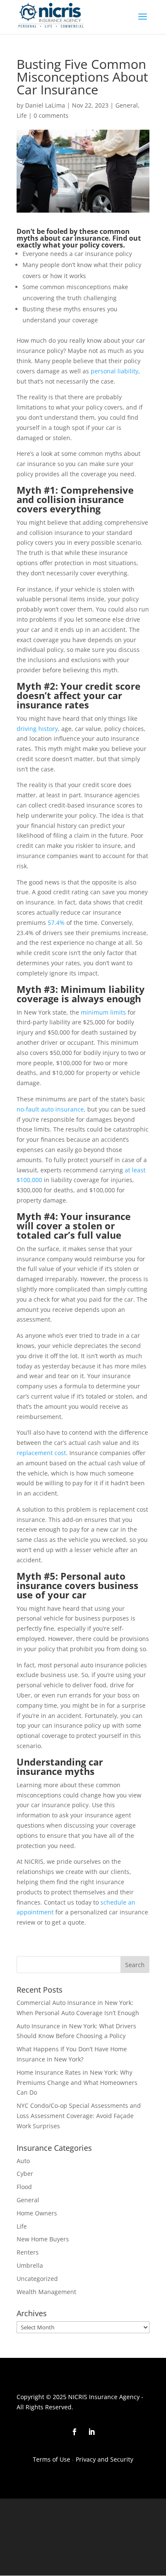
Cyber (25, 2174)
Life (22, 115)
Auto (23, 2161)
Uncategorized (37, 2279)
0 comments (51, 115)
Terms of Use (52, 2459)
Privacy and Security (104, 2459)
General (127, 105)
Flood (24, 2187)
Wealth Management (46, 2292)
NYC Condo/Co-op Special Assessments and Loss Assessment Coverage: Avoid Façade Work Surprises (79, 2116)
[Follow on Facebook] (74, 2432)
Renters (28, 2252)
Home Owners (37, 2213)
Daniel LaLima (45, 105)
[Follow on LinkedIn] (92, 2432)
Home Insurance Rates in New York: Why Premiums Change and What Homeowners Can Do (77, 2083)
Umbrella (30, 2265)
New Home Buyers (43, 2239)
